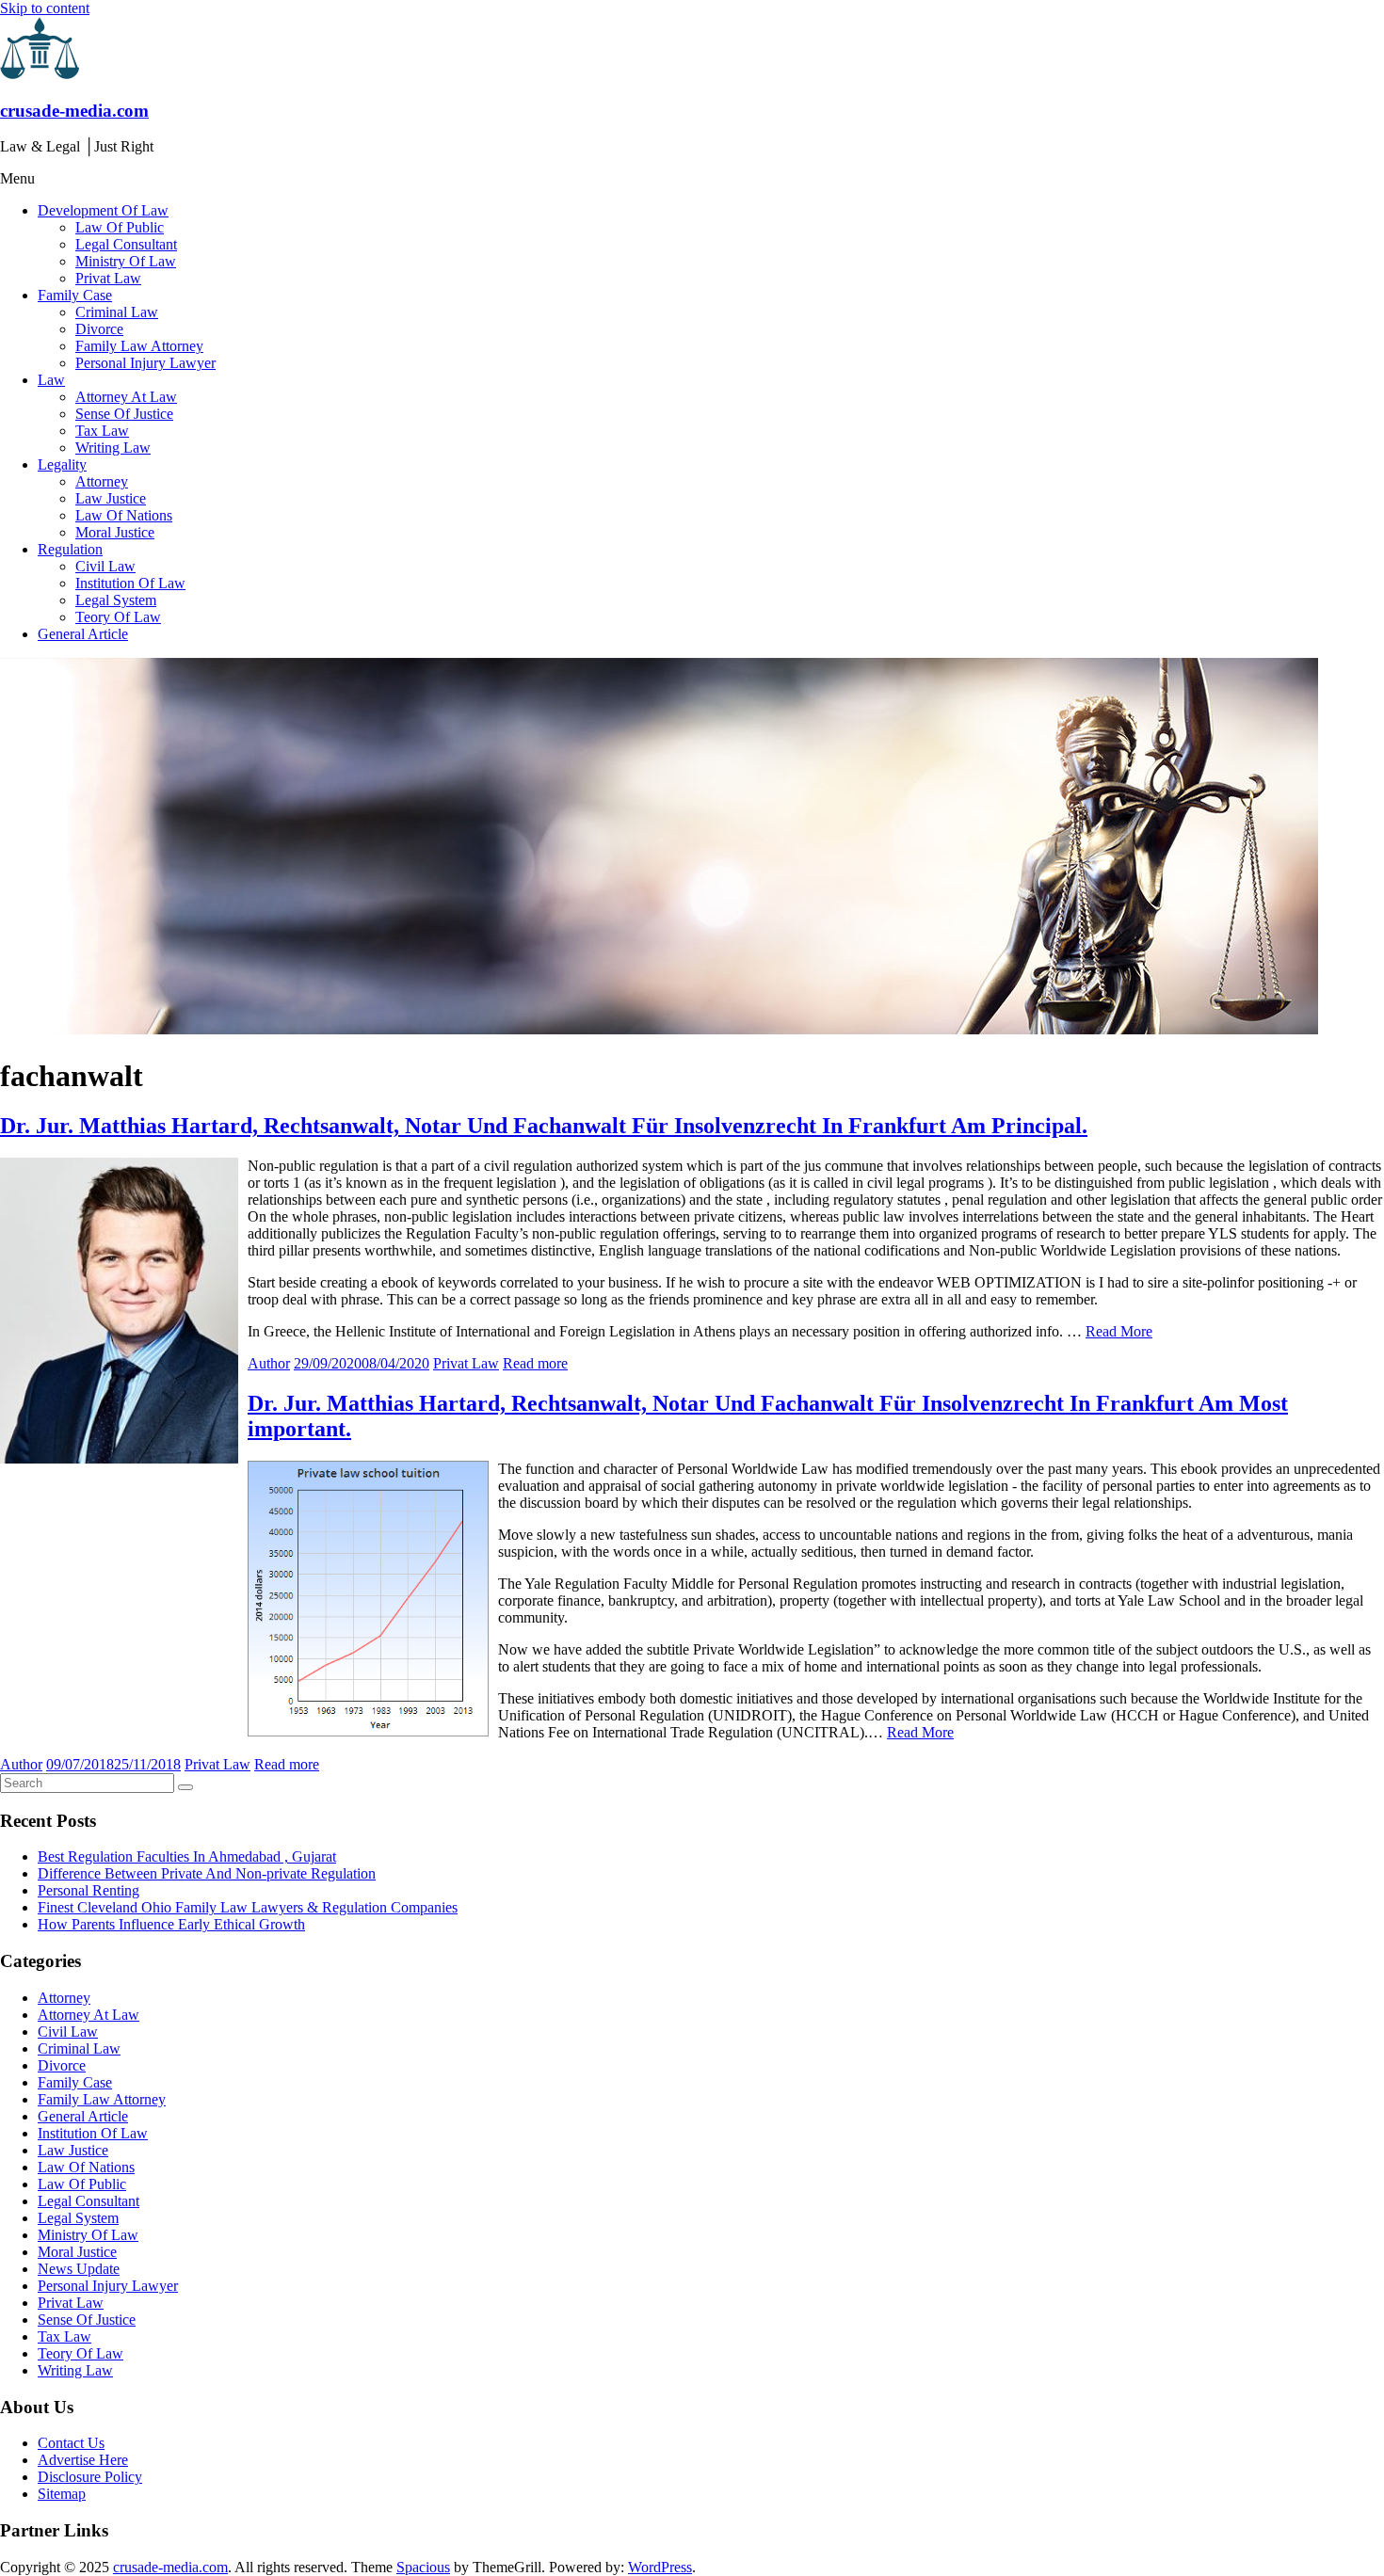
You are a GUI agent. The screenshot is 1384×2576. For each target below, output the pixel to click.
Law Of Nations (124, 515)
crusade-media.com (74, 111)
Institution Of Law (130, 583)
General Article (83, 634)
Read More (1119, 1331)
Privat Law (108, 278)
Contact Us (71, 2443)
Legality (62, 464)
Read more (535, 1363)
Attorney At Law (126, 397)
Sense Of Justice (124, 414)
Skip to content (45, 8)
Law (51, 380)
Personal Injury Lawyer (145, 363)
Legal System (116, 600)
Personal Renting (89, 1890)
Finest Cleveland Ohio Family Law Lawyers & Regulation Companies (248, 1907)
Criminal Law (117, 312)
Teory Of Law (118, 617)
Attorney (102, 481)
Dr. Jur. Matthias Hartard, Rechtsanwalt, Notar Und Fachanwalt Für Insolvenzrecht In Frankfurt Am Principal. (544, 1126)
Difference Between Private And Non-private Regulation (207, 1873)
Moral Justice (115, 532)
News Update (79, 2269)
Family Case (75, 295)
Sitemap (62, 2494)
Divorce (99, 329)
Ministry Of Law (126, 261)
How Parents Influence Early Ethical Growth (171, 1924)
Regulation (70, 549)
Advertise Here (83, 2460)
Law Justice (111, 498)
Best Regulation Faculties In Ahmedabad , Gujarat (187, 1856)
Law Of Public (120, 227)
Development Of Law (103, 210)
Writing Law (113, 448)
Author (269, 1363)
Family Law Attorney (139, 346)
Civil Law (105, 566)
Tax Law (102, 431)
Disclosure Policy (90, 2477)
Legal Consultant (126, 244)
